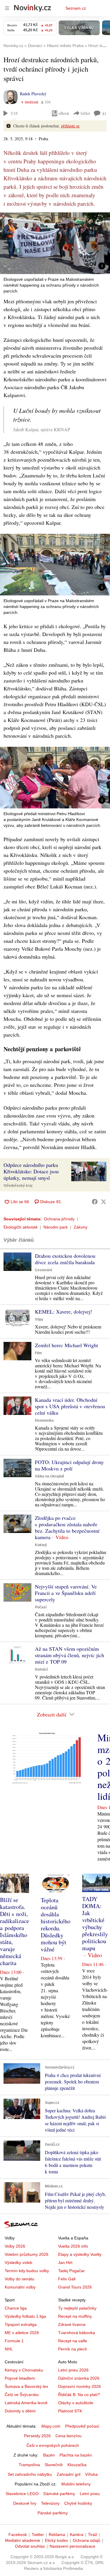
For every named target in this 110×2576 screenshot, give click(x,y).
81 (104, 114)
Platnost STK (70, 2411)
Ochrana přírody (59, 1219)
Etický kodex (56, 2540)
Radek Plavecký (33, 94)
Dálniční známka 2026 (79, 2378)
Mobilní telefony (76, 2484)
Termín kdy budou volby (27, 2271)
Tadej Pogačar (71, 2271)
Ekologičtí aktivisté (21, 1227)
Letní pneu (90, 2494)
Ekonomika (44, 1420)
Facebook (18, 2535)
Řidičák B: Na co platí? (79, 2395)
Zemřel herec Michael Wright (66, 1345)
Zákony (81, 1227)
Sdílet (85, 113)
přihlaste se (70, 126)
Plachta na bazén (76, 2455)
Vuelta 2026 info (73, 2246)
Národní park (56, 1227)
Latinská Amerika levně (26, 2403)
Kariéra (77, 2535)
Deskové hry (25, 2503)
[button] (55, 243)
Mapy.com (51, 2426)
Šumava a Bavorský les (26, 2386)
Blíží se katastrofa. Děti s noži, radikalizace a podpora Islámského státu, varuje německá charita (15, 1931)
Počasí (41, 1607)
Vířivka (91, 2474)
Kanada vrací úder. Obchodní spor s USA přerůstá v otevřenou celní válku (70, 1406)
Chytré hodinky (78, 2503)
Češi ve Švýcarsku (22, 2395)
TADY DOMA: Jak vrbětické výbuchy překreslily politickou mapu (95, 1923)
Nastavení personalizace (72, 2546)
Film (38, 1353)
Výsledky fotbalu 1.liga (25, 2316)
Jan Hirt (65, 2263)
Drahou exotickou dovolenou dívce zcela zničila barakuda (65, 1259)
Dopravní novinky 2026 (79, 2386)
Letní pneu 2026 (73, 2370)
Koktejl (41, 1545)
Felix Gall (67, 2279)
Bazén (49, 2455)
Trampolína (29, 2465)
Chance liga (16, 2308)
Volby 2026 (15, 2246)
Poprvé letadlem (20, 2378)
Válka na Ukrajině (50, 1476)
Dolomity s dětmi (20, 2411)
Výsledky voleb (18, 2263)
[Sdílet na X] (104, 1202)
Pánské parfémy (53, 2513)
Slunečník (54, 2465)
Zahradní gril (68, 2474)
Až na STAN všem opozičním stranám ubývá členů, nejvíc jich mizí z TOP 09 (70, 1655)
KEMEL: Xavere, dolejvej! (64, 1312)
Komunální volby (20, 2287)
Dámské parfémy (59, 2494)
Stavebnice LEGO (22, 2494)
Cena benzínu (68, 2436)
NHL (9, 2349)
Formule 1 (14, 2341)
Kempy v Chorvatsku (24, 2370)
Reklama (57, 2535)
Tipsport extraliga (21, 2324)
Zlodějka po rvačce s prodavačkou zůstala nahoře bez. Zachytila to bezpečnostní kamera (67, 1527)
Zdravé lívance (72, 2324)
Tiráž (93, 2535)
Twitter (38, 2535)
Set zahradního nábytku (30, 2474)
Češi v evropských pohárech (53, 2445)
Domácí (41, 1669)
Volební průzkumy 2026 (27, 2254)
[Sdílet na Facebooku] (95, 1202)
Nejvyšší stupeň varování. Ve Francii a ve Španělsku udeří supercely (66, 1593)
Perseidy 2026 (37, 2436)
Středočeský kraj (18, 1186)
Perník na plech (73, 2349)
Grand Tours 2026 (75, 2287)
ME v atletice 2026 (22, 2333)
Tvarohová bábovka (77, 2333)
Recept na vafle (73, 2341)
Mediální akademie (23, 2540)
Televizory (50, 2503)
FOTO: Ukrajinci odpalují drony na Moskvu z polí (69, 1465)
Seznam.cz (76, 8)
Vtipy (39, 1319)
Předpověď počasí (82, 2426)
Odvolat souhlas (30, 2546)
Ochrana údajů (87, 2540)
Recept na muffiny (75, 2316)
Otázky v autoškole (76, 2403)
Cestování (43, 1270)
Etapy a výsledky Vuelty (80, 2254)
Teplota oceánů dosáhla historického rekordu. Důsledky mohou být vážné (56, 1925)
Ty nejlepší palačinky (77, 2308)
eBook (64, 113)
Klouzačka (77, 2465)
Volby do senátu (20, 2279)
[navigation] (7, 8)
